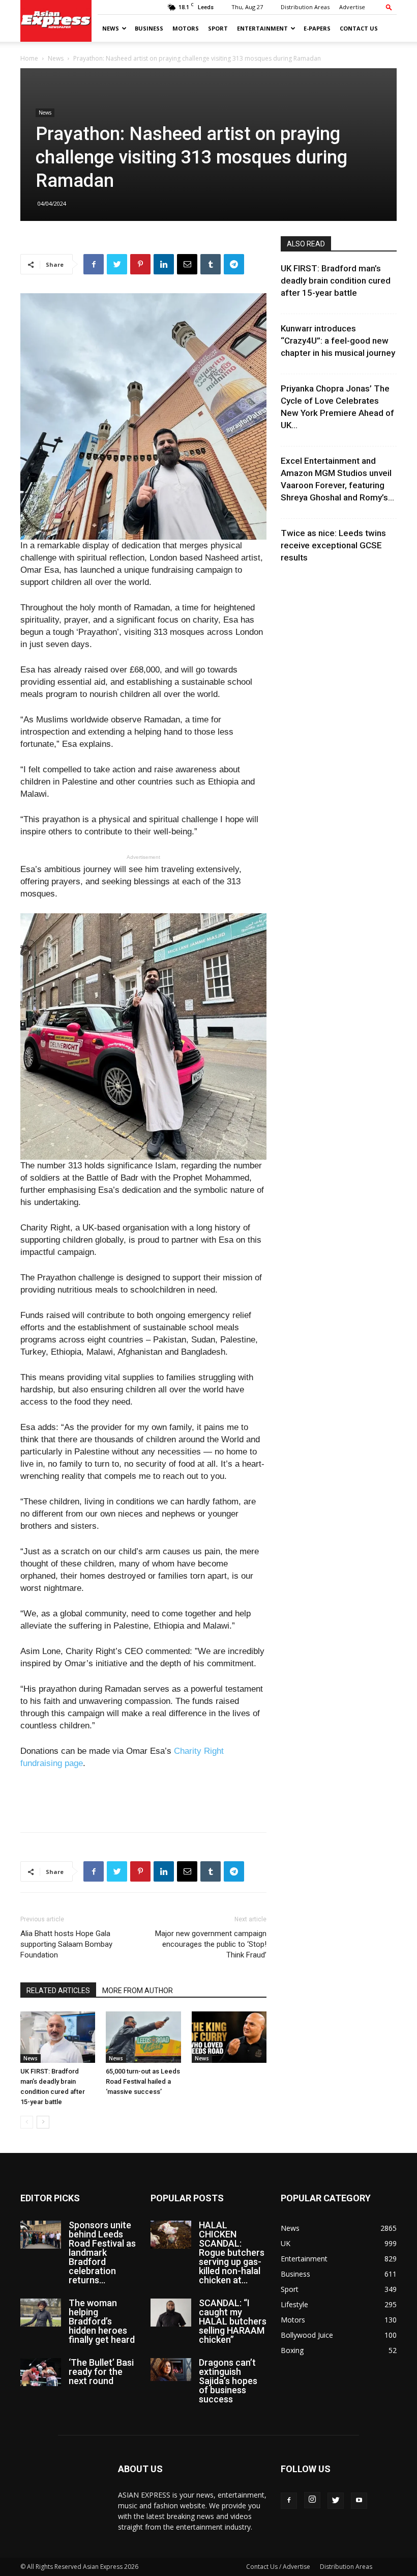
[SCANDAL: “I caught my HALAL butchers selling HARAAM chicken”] (171, 2313)
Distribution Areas (305, 7)
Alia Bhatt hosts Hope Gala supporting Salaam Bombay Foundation (66, 1944)
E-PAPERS (317, 28)
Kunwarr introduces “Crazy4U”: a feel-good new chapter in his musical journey (338, 341)
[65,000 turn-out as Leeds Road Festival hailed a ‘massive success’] (143, 2037)
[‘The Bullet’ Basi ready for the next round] (41, 2372)
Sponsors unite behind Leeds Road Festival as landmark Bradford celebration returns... (102, 2252)
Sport (218, 28)
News (111, 28)
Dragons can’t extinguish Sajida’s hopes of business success (228, 2381)
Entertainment (262, 28)
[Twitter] (336, 2501)
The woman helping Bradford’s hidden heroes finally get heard (102, 2321)
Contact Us (359, 28)
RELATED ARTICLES (58, 1991)
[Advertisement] (143, 1798)
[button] (389, 7)
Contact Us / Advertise (278, 2567)
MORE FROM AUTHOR (138, 1991)
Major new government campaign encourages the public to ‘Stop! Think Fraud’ (211, 1944)
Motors (186, 28)
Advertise (352, 7)
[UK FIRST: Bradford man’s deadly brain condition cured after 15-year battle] (58, 2037)
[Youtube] (359, 2501)
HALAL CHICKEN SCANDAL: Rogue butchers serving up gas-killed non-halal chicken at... (232, 2252)
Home (29, 58)
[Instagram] (312, 2500)
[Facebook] (289, 2501)
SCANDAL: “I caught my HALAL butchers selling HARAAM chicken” (233, 2321)
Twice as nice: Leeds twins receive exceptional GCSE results (333, 545)
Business (149, 28)
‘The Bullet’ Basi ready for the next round (101, 2372)
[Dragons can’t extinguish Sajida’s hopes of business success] (171, 2370)
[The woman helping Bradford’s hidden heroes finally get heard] (41, 2313)
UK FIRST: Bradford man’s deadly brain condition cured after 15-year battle (336, 281)
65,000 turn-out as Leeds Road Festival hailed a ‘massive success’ (143, 2081)
